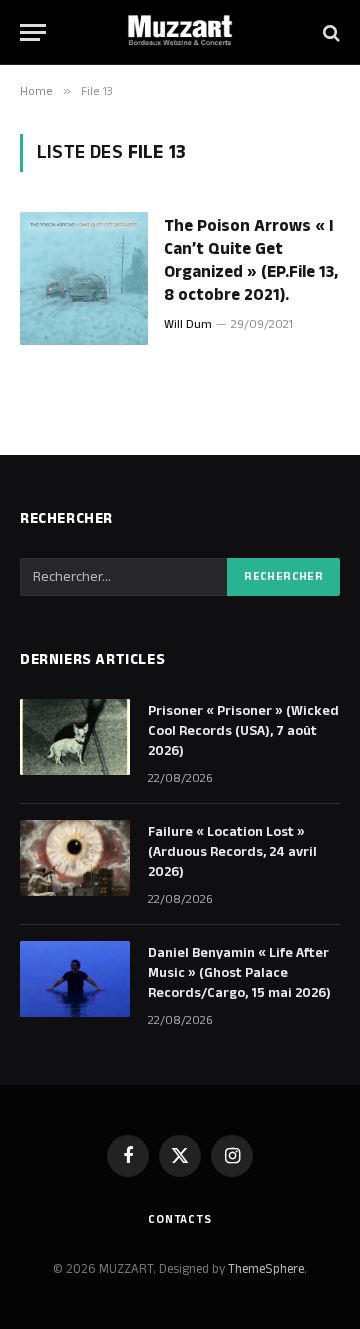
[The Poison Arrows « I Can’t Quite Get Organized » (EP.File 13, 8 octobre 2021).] (84, 278)
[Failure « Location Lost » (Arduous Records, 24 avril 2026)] (75, 858)
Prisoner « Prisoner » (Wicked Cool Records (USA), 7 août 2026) (243, 731)
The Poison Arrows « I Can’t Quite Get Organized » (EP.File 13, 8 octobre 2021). (251, 260)
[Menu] (33, 32)
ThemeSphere (266, 1269)
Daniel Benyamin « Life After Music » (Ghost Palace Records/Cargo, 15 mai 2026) (239, 973)
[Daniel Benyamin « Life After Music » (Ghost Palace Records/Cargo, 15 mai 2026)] (75, 979)
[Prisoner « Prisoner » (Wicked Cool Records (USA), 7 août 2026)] (75, 737)
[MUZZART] (180, 32)
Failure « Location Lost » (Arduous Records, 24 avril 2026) (232, 852)
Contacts (180, 1219)
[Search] (329, 32)
